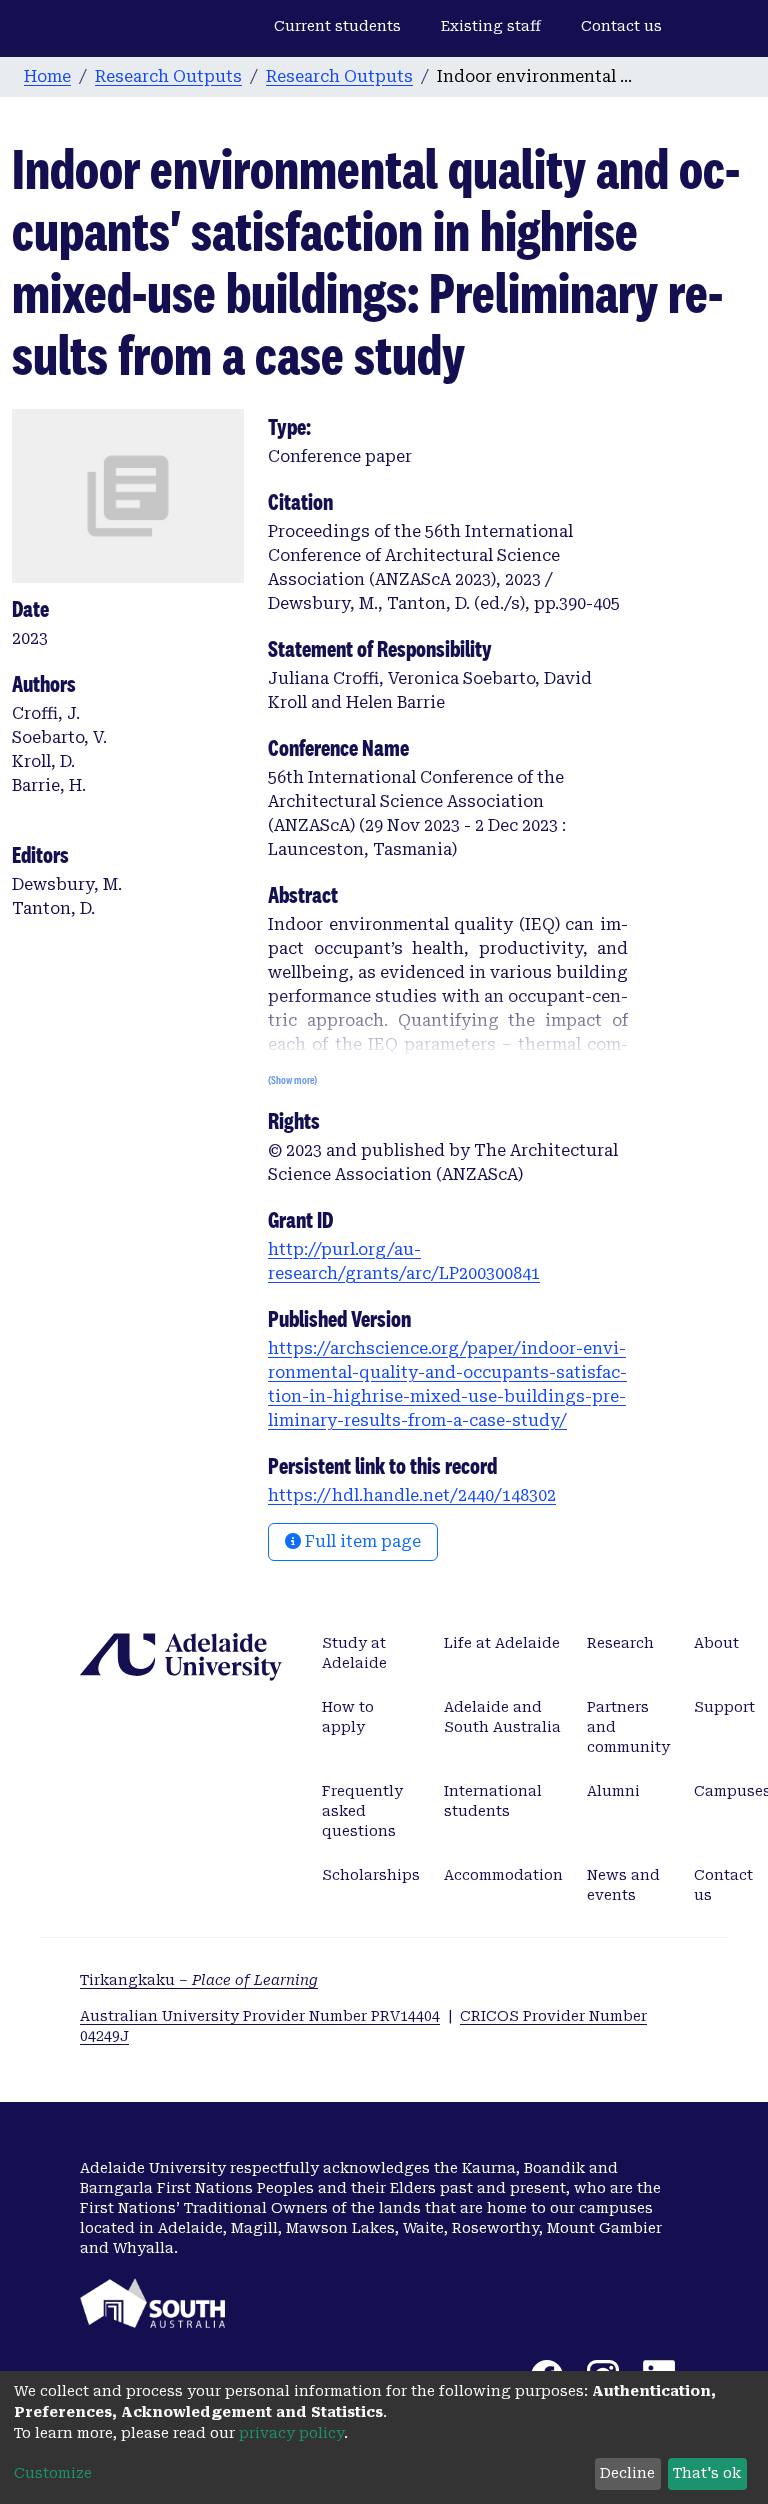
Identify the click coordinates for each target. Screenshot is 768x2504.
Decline (627, 2473)
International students (493, 1801)
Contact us (621, 26)
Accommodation (503, 1875)
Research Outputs (168, 76)
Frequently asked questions (362, 1811)
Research (620, 1643)
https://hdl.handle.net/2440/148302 (412, 1495)
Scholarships (371, 1875)
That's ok (707, 2473)
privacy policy (291, 2433)
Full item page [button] (361, 1541)
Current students (337, 26)
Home (47, 76)
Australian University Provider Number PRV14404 (260, 2016)
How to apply (348, 1717)
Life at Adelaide (502, 1643)
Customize (53, 2473)
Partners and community (628, 1727)
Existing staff (491, 26)
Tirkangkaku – (199, 1980)
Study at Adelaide (354, 1653)
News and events (623, 1885)
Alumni (613, 1791)
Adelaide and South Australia (502, 1717)
